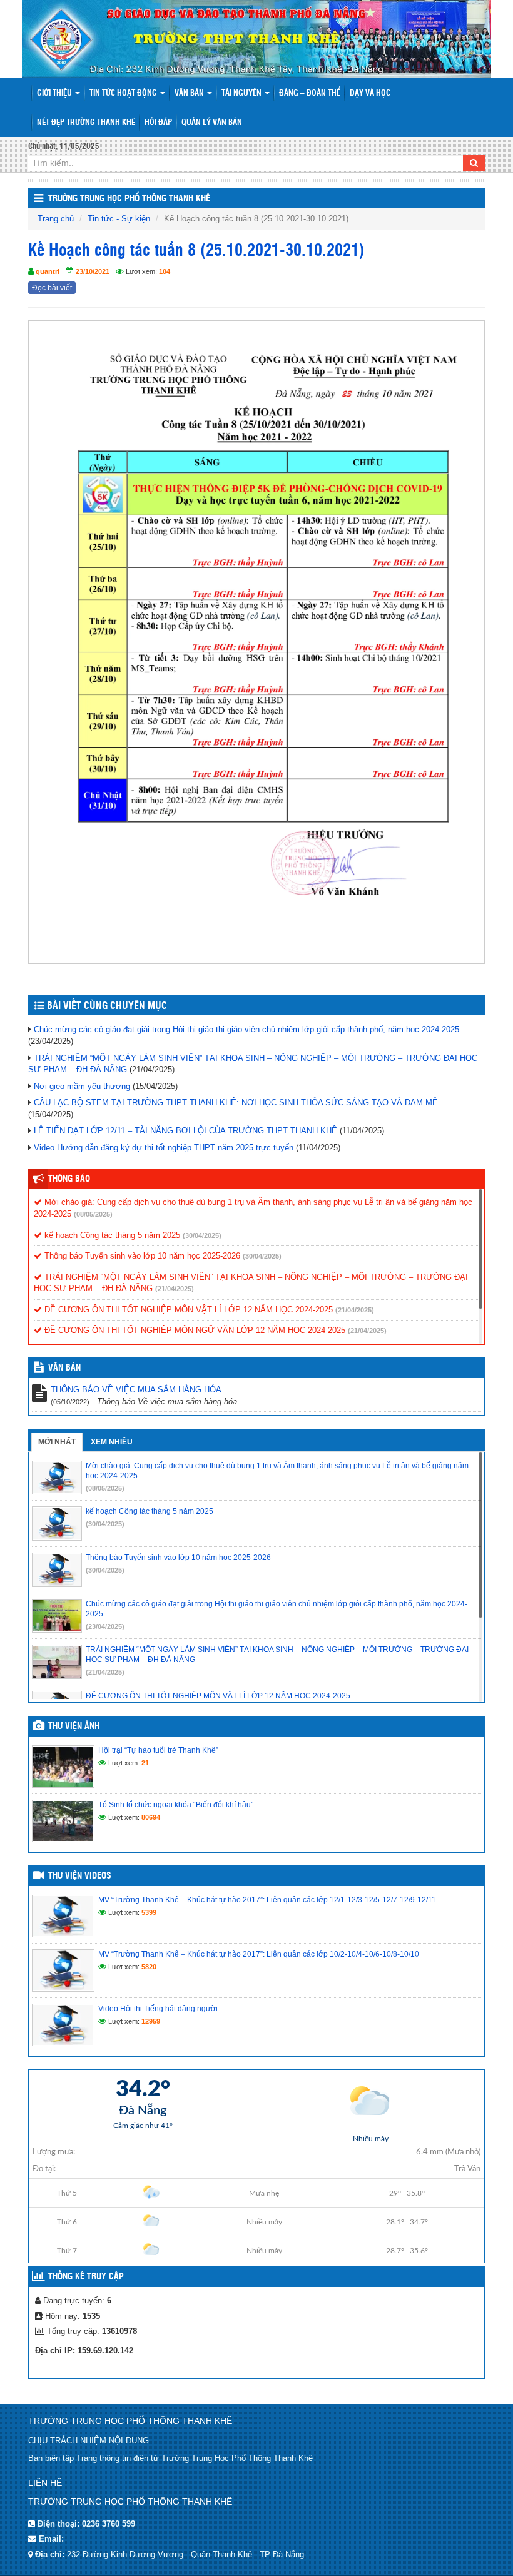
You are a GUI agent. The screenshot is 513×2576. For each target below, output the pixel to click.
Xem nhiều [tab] (112, 1442)
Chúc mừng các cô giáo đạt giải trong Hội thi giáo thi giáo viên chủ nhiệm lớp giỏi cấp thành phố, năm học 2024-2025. (248, 1029)
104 (165, 271)
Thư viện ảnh (74, 1727)
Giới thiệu (55, 94)
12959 (151, 2021)
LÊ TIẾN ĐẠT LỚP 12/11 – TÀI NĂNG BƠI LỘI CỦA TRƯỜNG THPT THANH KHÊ (185, 1131)
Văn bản (190, 94)
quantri (48, 271)
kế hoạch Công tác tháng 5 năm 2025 (111, 1235)
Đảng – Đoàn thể (310, 94)
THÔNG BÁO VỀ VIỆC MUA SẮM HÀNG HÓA (136, 1390)
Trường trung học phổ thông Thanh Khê (129, 199)
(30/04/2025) (202, 1235)
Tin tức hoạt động (124, 94)
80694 (151, 1817)
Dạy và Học (370, 94)
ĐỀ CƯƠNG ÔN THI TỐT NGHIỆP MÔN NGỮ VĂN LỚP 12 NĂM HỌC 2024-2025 (194, 1330)
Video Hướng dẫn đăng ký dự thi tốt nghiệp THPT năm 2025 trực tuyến (164, 1148)
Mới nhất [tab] (57, 1442)
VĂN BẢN (64, 1368)
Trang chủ (56, 219)
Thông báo (69, 1179)
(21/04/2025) (175, 1289)
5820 (149, 1967)
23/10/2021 (93, 271)
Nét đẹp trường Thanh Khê (86, 123)
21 (145, 1763)
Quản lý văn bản (212, 123)
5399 (149, 1912)
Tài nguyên (242, 94)
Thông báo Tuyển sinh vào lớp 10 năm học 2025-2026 (141, 1256)
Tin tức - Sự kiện (119, 219)
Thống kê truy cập (86, 2277)
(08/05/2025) (93, 1214)
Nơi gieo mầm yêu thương (82, 1086)
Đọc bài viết (52, 288)
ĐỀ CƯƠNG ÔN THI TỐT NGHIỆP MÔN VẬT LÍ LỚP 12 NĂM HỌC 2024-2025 (187, 1310)
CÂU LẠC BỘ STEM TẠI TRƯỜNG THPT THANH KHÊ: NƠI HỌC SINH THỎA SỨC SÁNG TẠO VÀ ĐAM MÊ (236, 1103)
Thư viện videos (80, 1876)
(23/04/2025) (105, 1626)
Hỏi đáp (158, 123)
